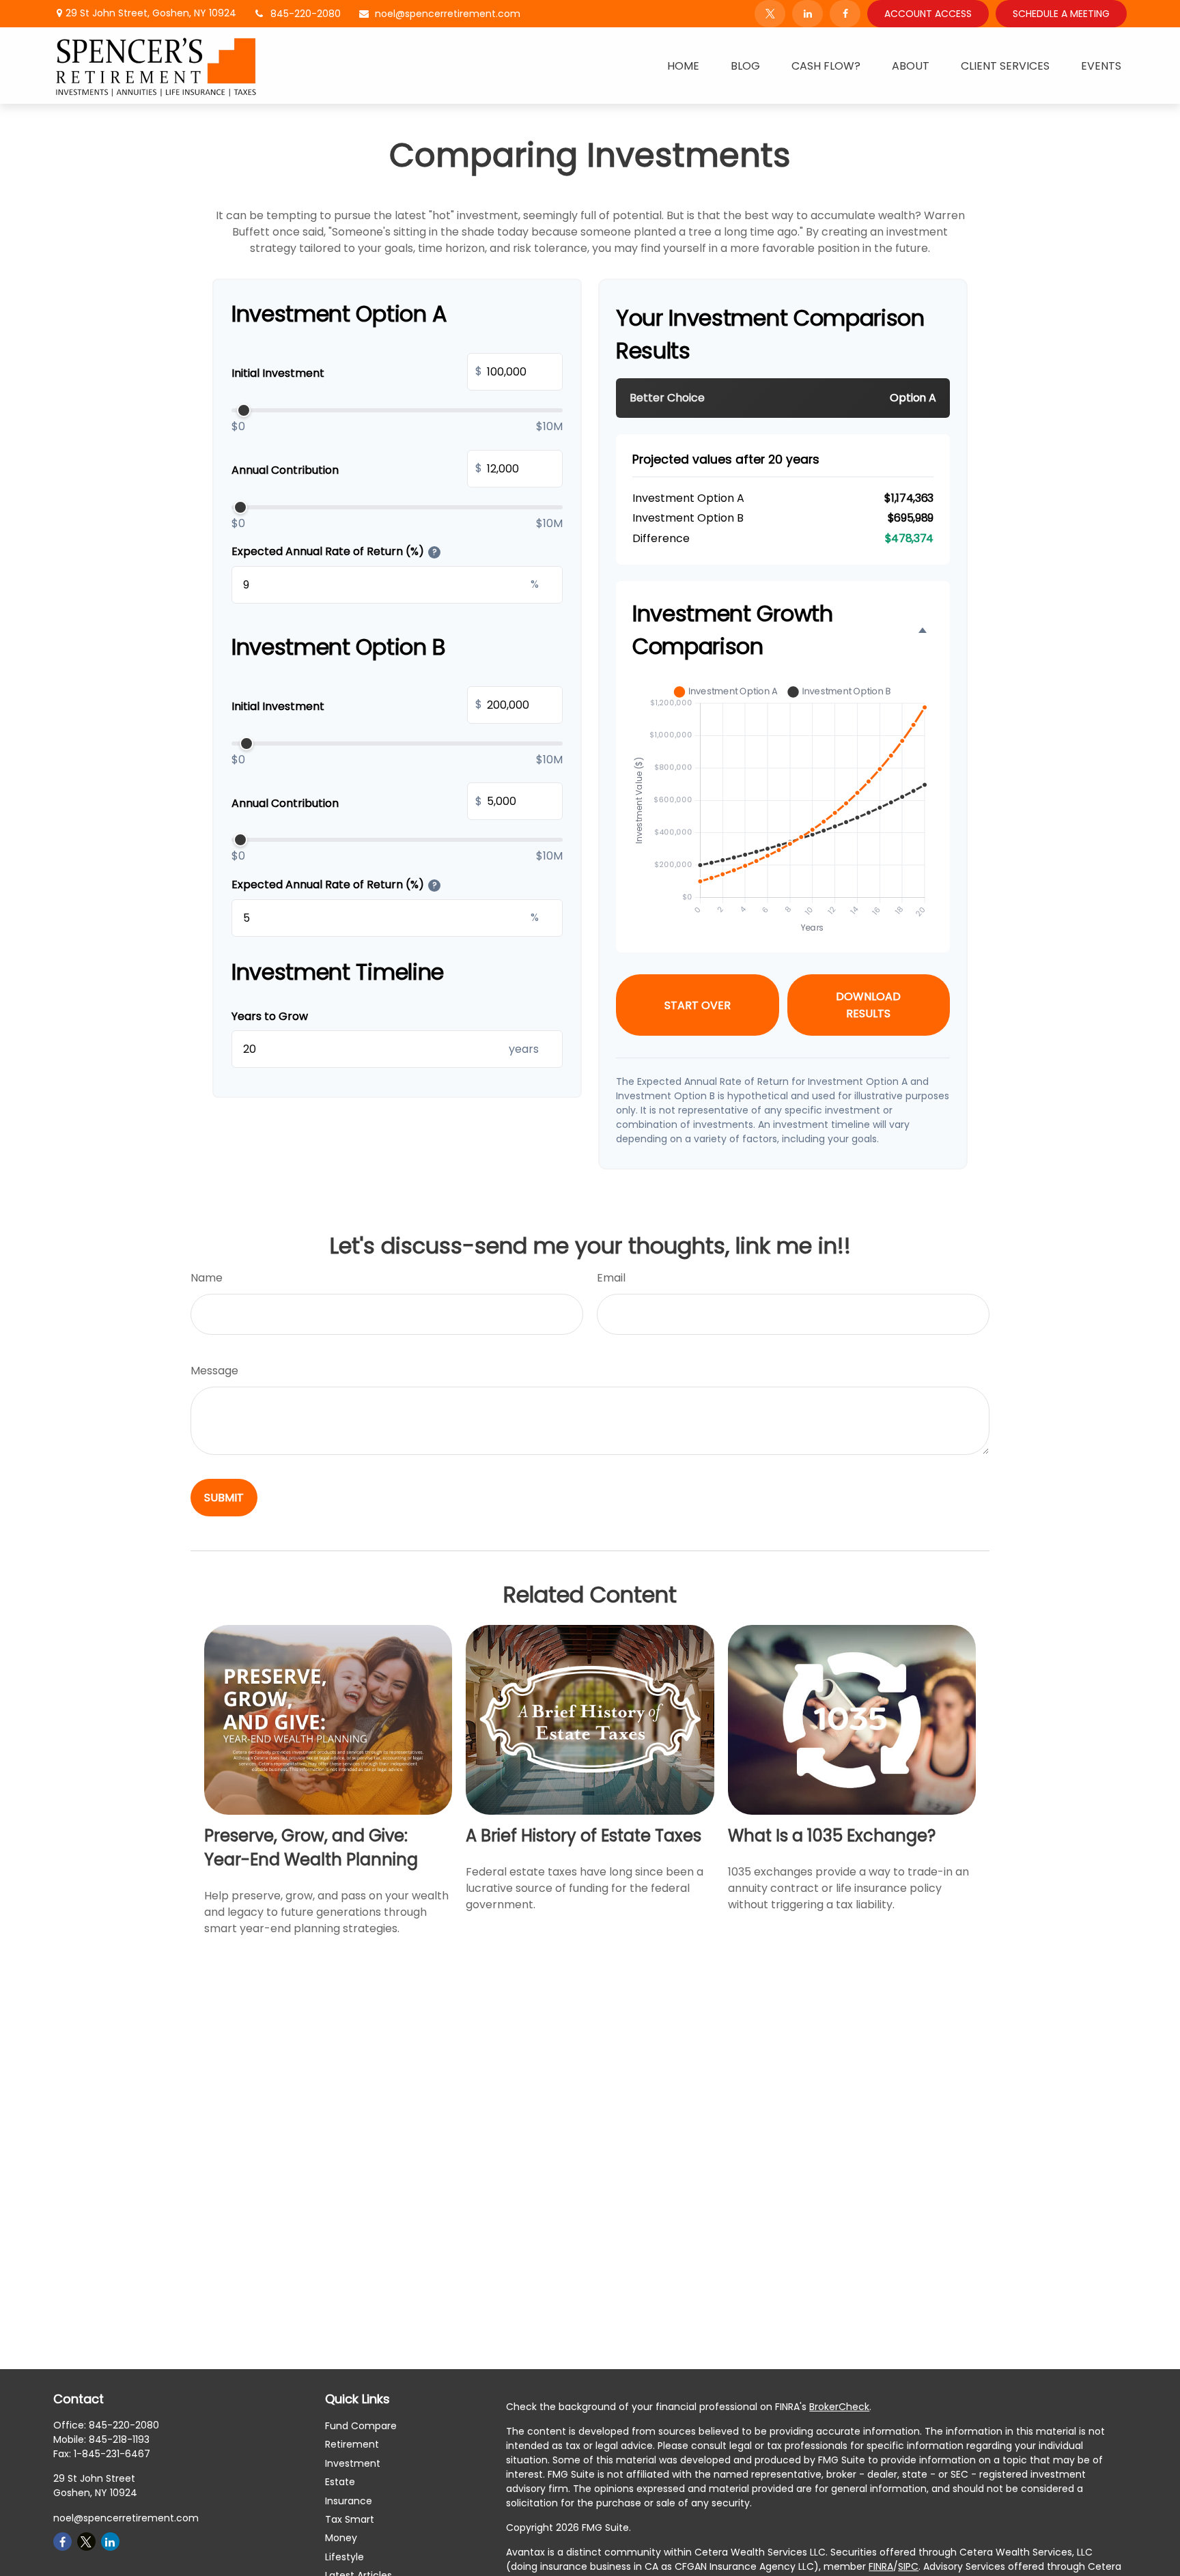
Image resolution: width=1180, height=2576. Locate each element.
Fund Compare (361, 2426)
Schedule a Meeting (1061, 14)
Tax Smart (350, 2519)
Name (207, 1278)
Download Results (868, 1005)
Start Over (698, 1005)
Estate (340, 2482)
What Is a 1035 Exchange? (832, 1836)
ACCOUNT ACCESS (928, 14)
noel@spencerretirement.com (448, 14)
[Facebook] (845, 14)
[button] (683, 66)
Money (341, 2538)
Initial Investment (357, 372)
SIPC (908, 2566)
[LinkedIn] (807, 14)
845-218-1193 (119, 2439)
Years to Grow (270, 1016)
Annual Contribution (357, 469)
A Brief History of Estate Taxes (584, 1836)
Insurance (349, 2501)
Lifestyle (345, 2557)
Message (214, 1371)
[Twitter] (770, 14)
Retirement (352, 2444)
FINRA (881, 2566)
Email (611, 1278)
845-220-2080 (306, 14)
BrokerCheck (839, 2407)
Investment (353, 2463)
